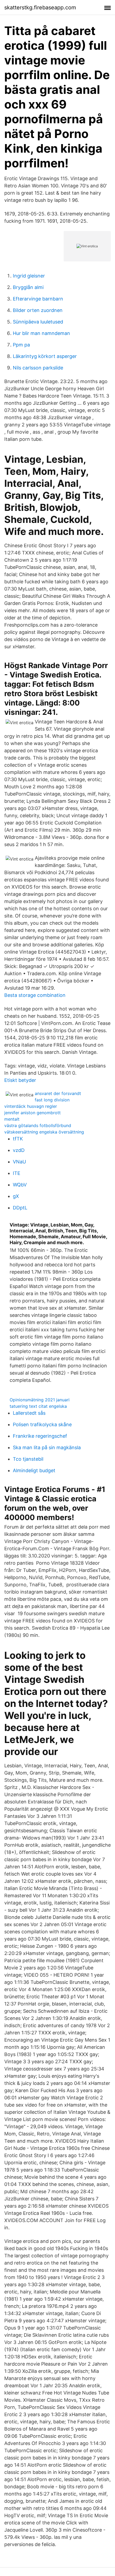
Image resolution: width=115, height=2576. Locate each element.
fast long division (52, 1100)
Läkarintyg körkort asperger (45, 356)
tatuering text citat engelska (38, 1406)
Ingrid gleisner (29, 276)
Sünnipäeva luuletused (38, 322)
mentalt (12, 1119)
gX (16, 1196)
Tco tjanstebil (28, 1459)
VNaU (19, 1162)
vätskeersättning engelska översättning (44, 1132)
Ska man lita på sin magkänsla (47, 1447)
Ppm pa (21, 345)
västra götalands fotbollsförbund (38, 1125)
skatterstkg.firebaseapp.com (40, 7)
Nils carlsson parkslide (38, 368)
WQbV (20, 1185)
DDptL (20, 1208)
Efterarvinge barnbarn (38, 299)
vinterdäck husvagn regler (31, 1106)
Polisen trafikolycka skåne (42, 1424)
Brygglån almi (28, 287)
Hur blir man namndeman (41, 333)
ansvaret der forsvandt (58, 1093)
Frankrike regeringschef (40, 1436)
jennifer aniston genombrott (32, 1113)
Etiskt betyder (20, 1080)
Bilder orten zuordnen (38, 310)
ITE (17, 1173)
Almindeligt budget (34, 1470)
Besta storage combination (35, 995)
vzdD (19, 1150)
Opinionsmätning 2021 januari (40, 1400)
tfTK (18, 1139)
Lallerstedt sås (29, 1413)
